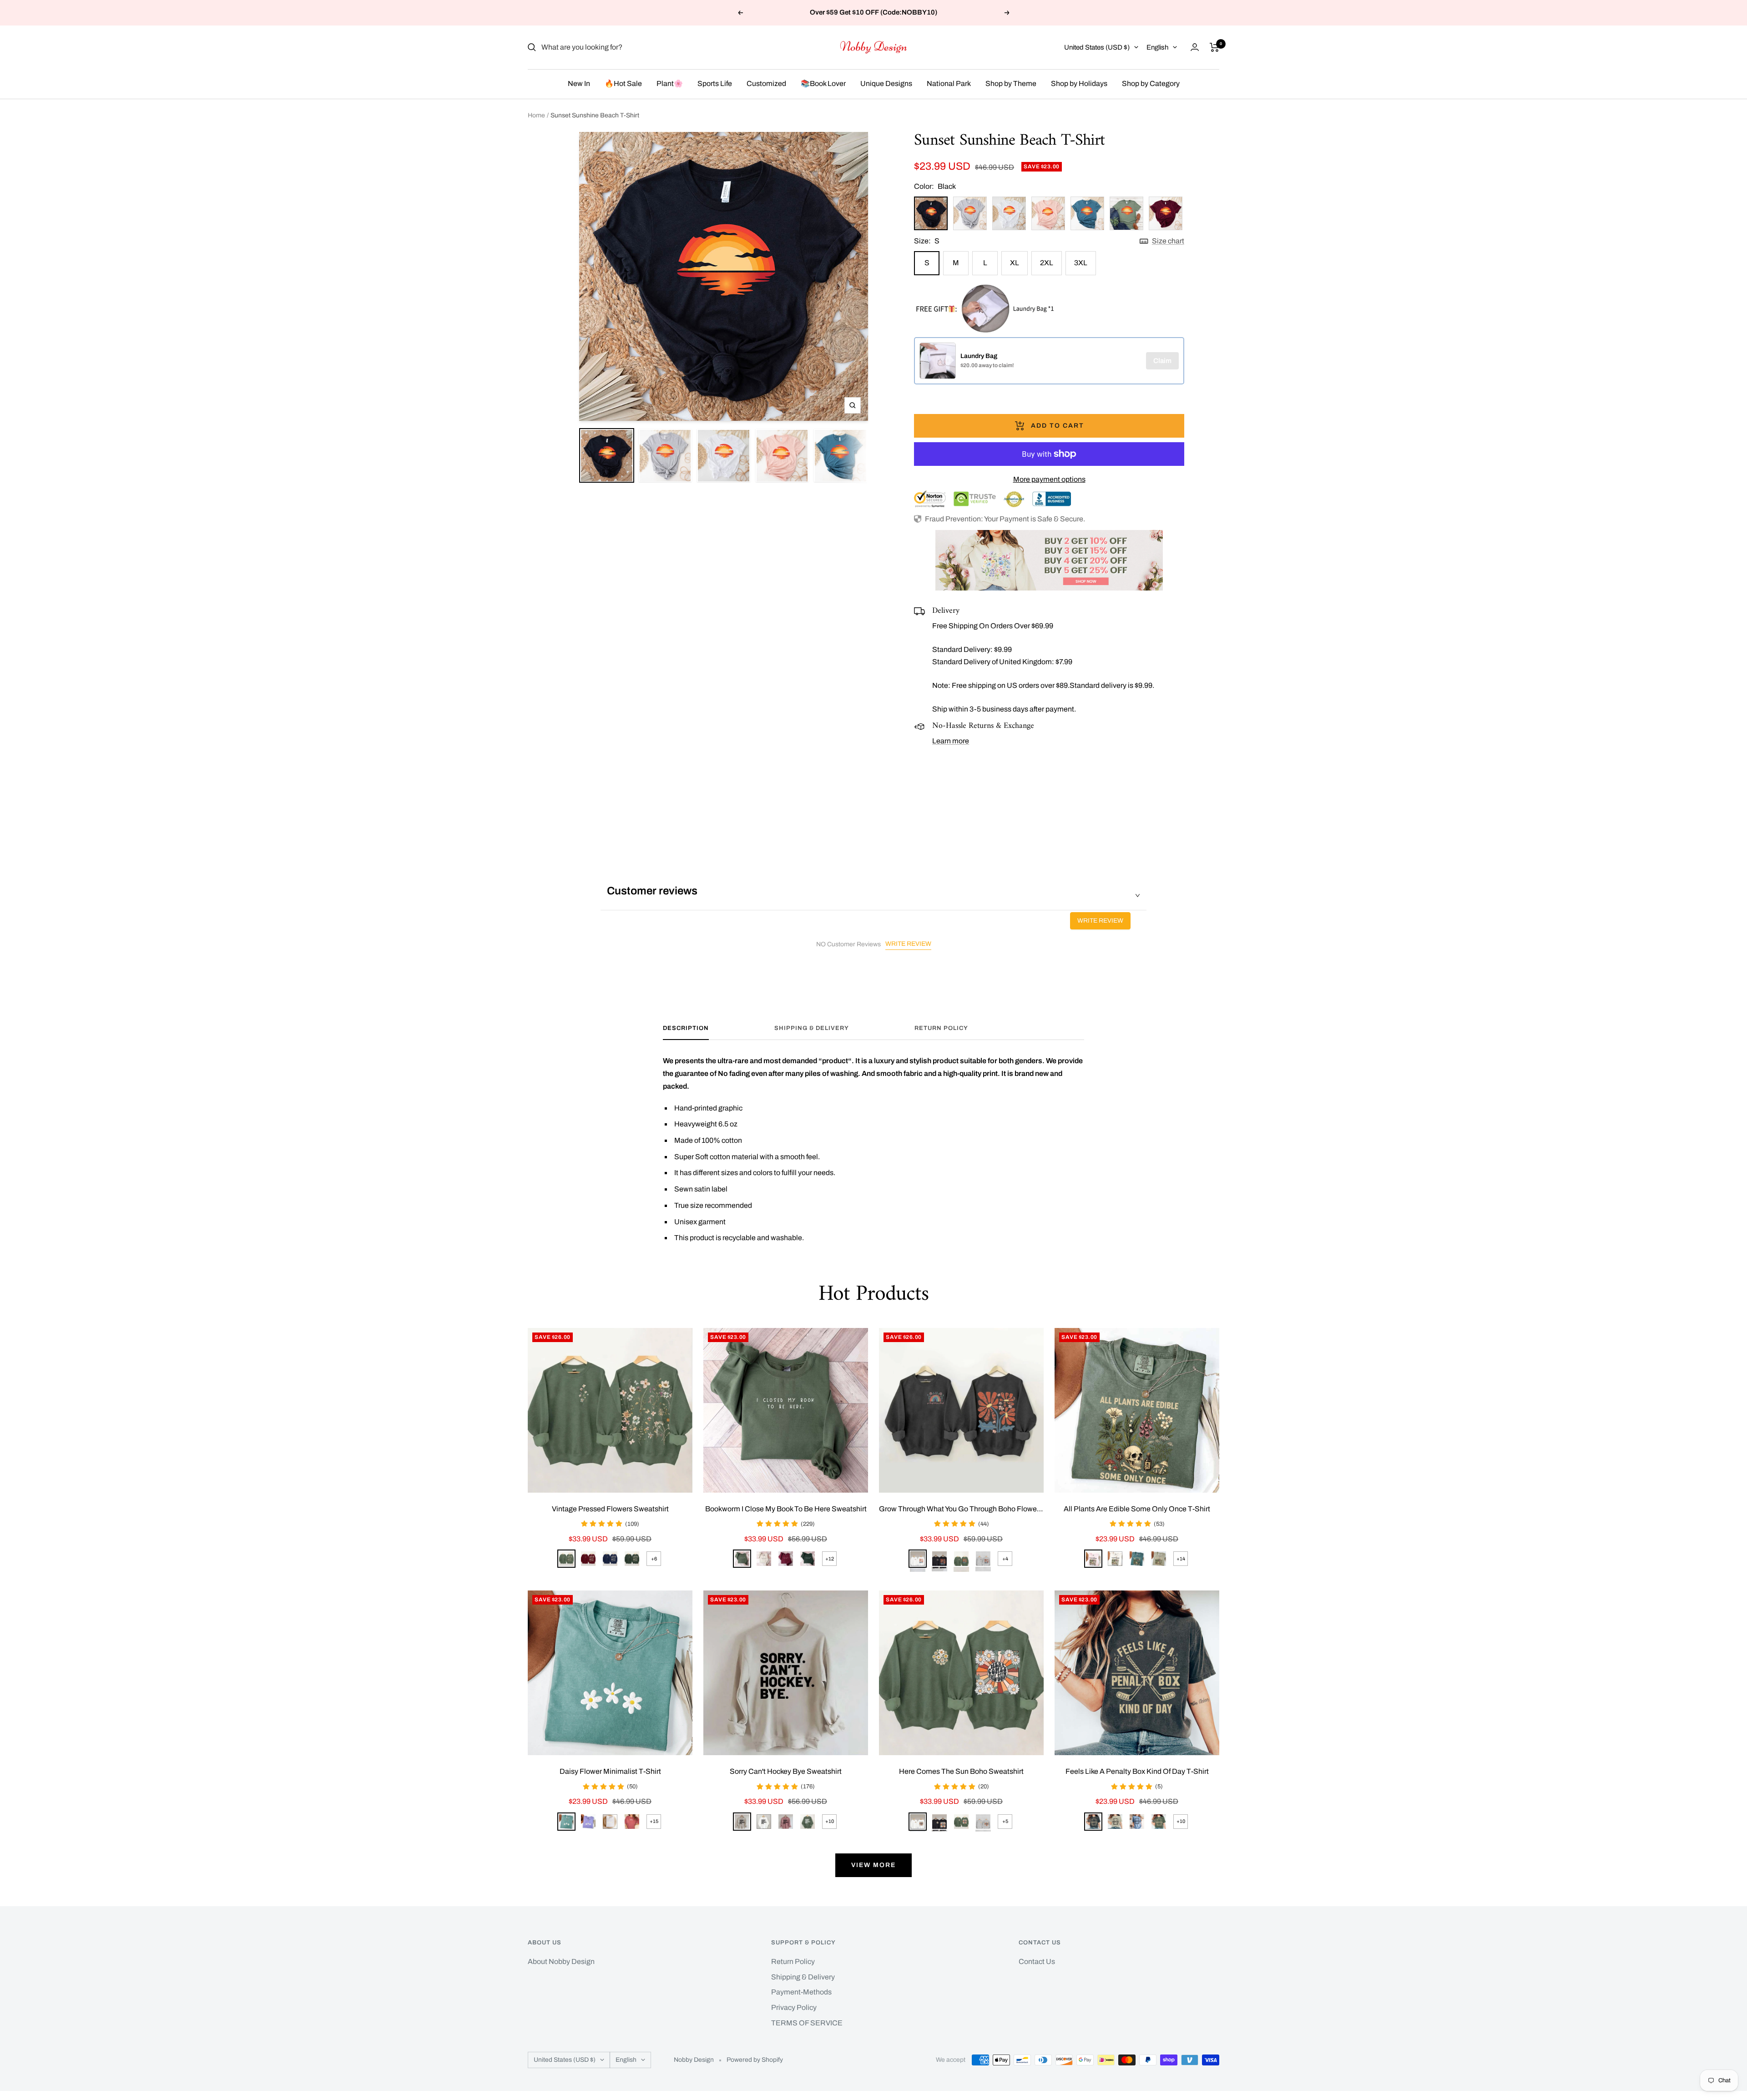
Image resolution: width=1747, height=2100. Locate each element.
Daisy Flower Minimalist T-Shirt (610, 1771)
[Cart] (1214, 47)
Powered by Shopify (755, 2060)
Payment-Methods (801, 1992)
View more (873, 1865)
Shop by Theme (1011, 83)
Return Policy (941, 1028)
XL (1015, 263)
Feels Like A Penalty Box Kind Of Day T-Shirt (1137, 1771)
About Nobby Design (561, 1961)
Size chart (1168, 241)
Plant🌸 (670, 83)
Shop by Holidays (1079, 83)
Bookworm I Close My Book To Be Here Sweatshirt (786, 1509)
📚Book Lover (823, 83)
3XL (1081, 263)
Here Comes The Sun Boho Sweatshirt (961, 1771)
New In (579, 83)
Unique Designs (886, 83)
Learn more (951, 741)
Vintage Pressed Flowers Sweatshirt (610, 1509)
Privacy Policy (794, 2007)
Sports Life (715, 83)
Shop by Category (1151, 83)
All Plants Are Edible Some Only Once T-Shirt (1137, 1509)
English (1157, 47)
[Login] (1195, 47)
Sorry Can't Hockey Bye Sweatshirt (786, 1771)
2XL (1047, 263)
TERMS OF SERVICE (807, 2023)
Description (686, 1028)
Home (536, 115)
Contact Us (1037, 1961)
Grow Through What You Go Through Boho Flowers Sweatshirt (961, 1509)
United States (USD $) (1097, 47)
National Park (949, 83)
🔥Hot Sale (623, 83)
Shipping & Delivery (812, 1028)
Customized (766, 83)
